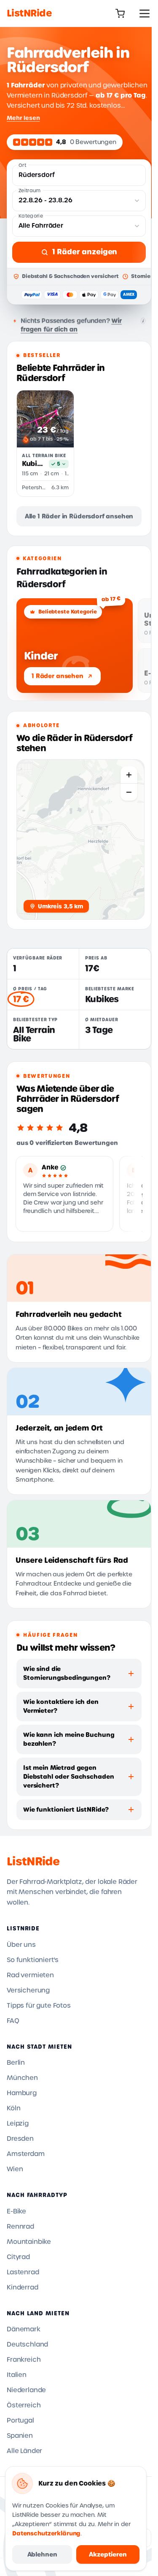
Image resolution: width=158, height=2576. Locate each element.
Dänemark (24, 2329)
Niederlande (26, 2390)
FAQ (13, 2021)
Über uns (21, 1945)
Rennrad (20, 2227)
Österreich (24, 2405)
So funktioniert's (33, 1960)
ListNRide (33, 1862)
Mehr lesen (23, 118)
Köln (13, 2108)
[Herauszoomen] (129, 792)
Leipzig (18, 2123)
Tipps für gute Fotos (39, 2006)
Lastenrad (23, 2272)
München (22, 2078)
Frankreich (24, 2360)
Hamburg (22, 2093)
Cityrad (18, 2257)
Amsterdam (26, 2154)
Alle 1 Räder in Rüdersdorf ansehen (79, 516)
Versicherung (28, 1990)
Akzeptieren (108, 2554)
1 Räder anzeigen (85, 252)
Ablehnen (42, 2554)
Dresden (20, 2139)
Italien (17, 2375)
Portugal (20, 2421)
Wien (15, 2169)
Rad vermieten (30, 1975)
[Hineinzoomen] (129, 775)
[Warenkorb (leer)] (120, 14)
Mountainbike (29, 2242)
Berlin (16, 2063)
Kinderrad (23, 2287)
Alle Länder (24, 2451)
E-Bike (16, 2211)
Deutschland (27, 2344)
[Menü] (145, 14)
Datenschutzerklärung (46, 2534)
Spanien (20, 2436)
